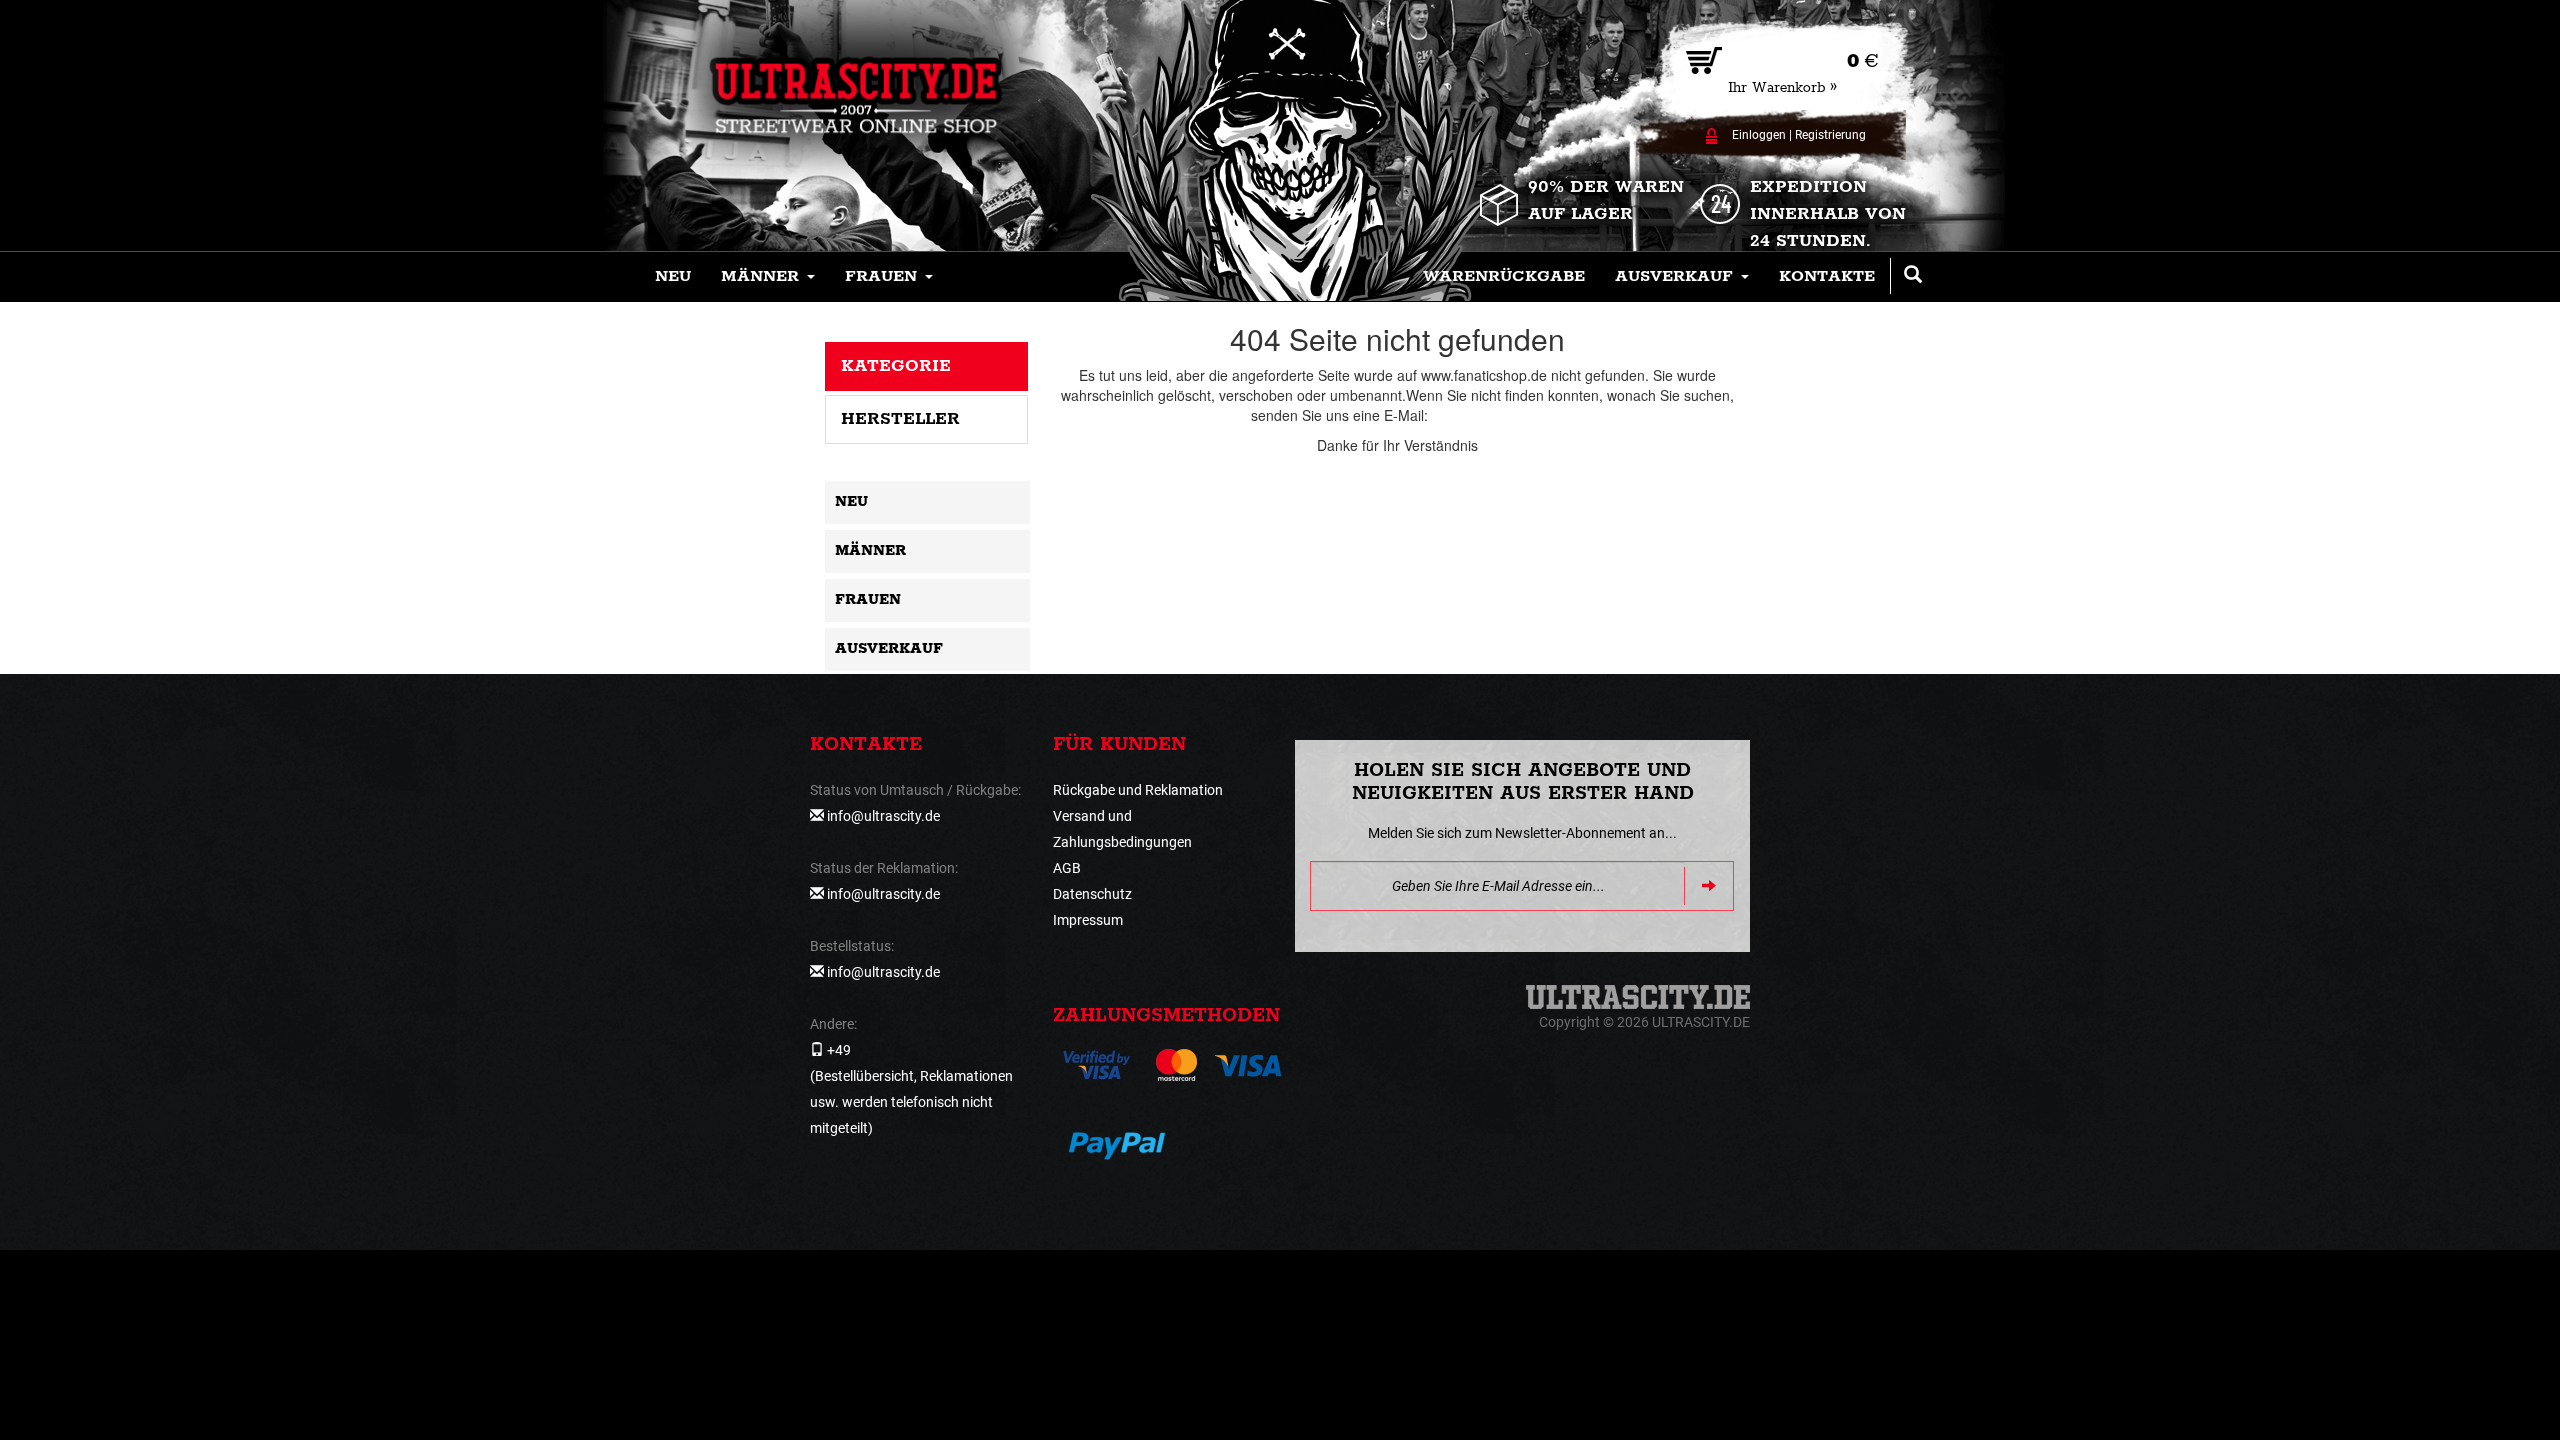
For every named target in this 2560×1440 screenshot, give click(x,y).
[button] (768, 277)
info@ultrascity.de (1488, 415)
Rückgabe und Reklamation (1138, 790)
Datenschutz (1092, 894)
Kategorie (896, 366)
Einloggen (1759, 135)
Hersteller (900, 419)
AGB (1067, 868)
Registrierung (1830, 135)
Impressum (1088, 920)
